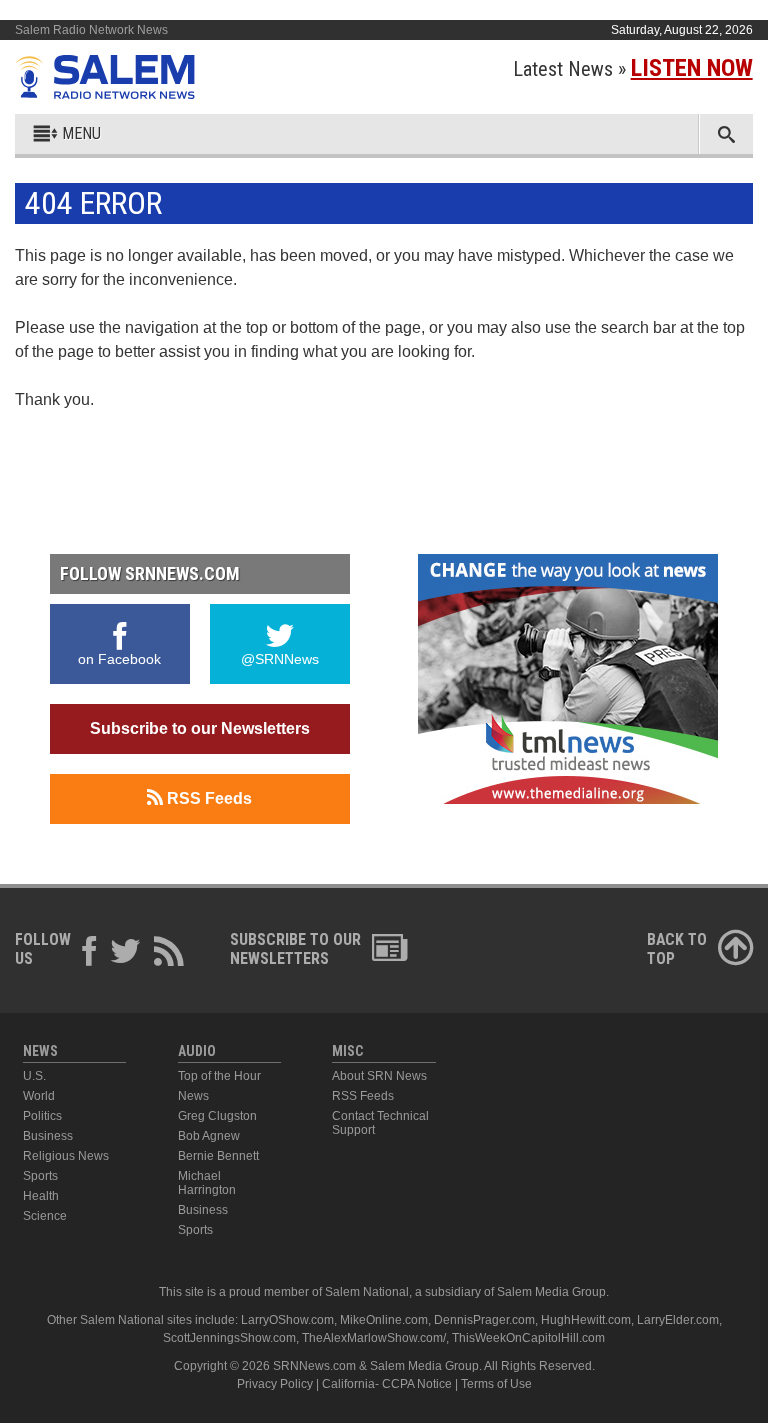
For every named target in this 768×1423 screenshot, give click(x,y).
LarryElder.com (678, 1320)
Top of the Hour (219, 1076)
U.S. (34, 1076)
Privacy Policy (275, 1384)
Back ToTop (677, 949)
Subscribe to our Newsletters (200, 728)
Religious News (66, 1156)
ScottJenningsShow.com (229, 1338)
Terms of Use (496, 1384)
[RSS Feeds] (169, 954)
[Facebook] (90, 954)
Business (48, 1136)
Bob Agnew (209, 1136)
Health (41, 1196)
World (39, 1096)
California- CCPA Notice (387, 1384)
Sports (40, 1176)
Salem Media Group (551, 1292)
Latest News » (633, 69)
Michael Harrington (207, 1183)
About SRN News (379, 1076)
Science (45, 1216)
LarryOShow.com (287, 1320)
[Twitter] (126, 954)
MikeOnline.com (384, 1320)
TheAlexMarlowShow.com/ (374, 1338)
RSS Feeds (207, 798)
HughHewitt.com (586, 1320)
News (193, 1096)
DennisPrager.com (484, 1320)
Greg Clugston (217, 1116)
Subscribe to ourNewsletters (295, 949)
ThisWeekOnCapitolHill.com (528, 1338)
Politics (42, 1116)
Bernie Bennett (218, 1156)
